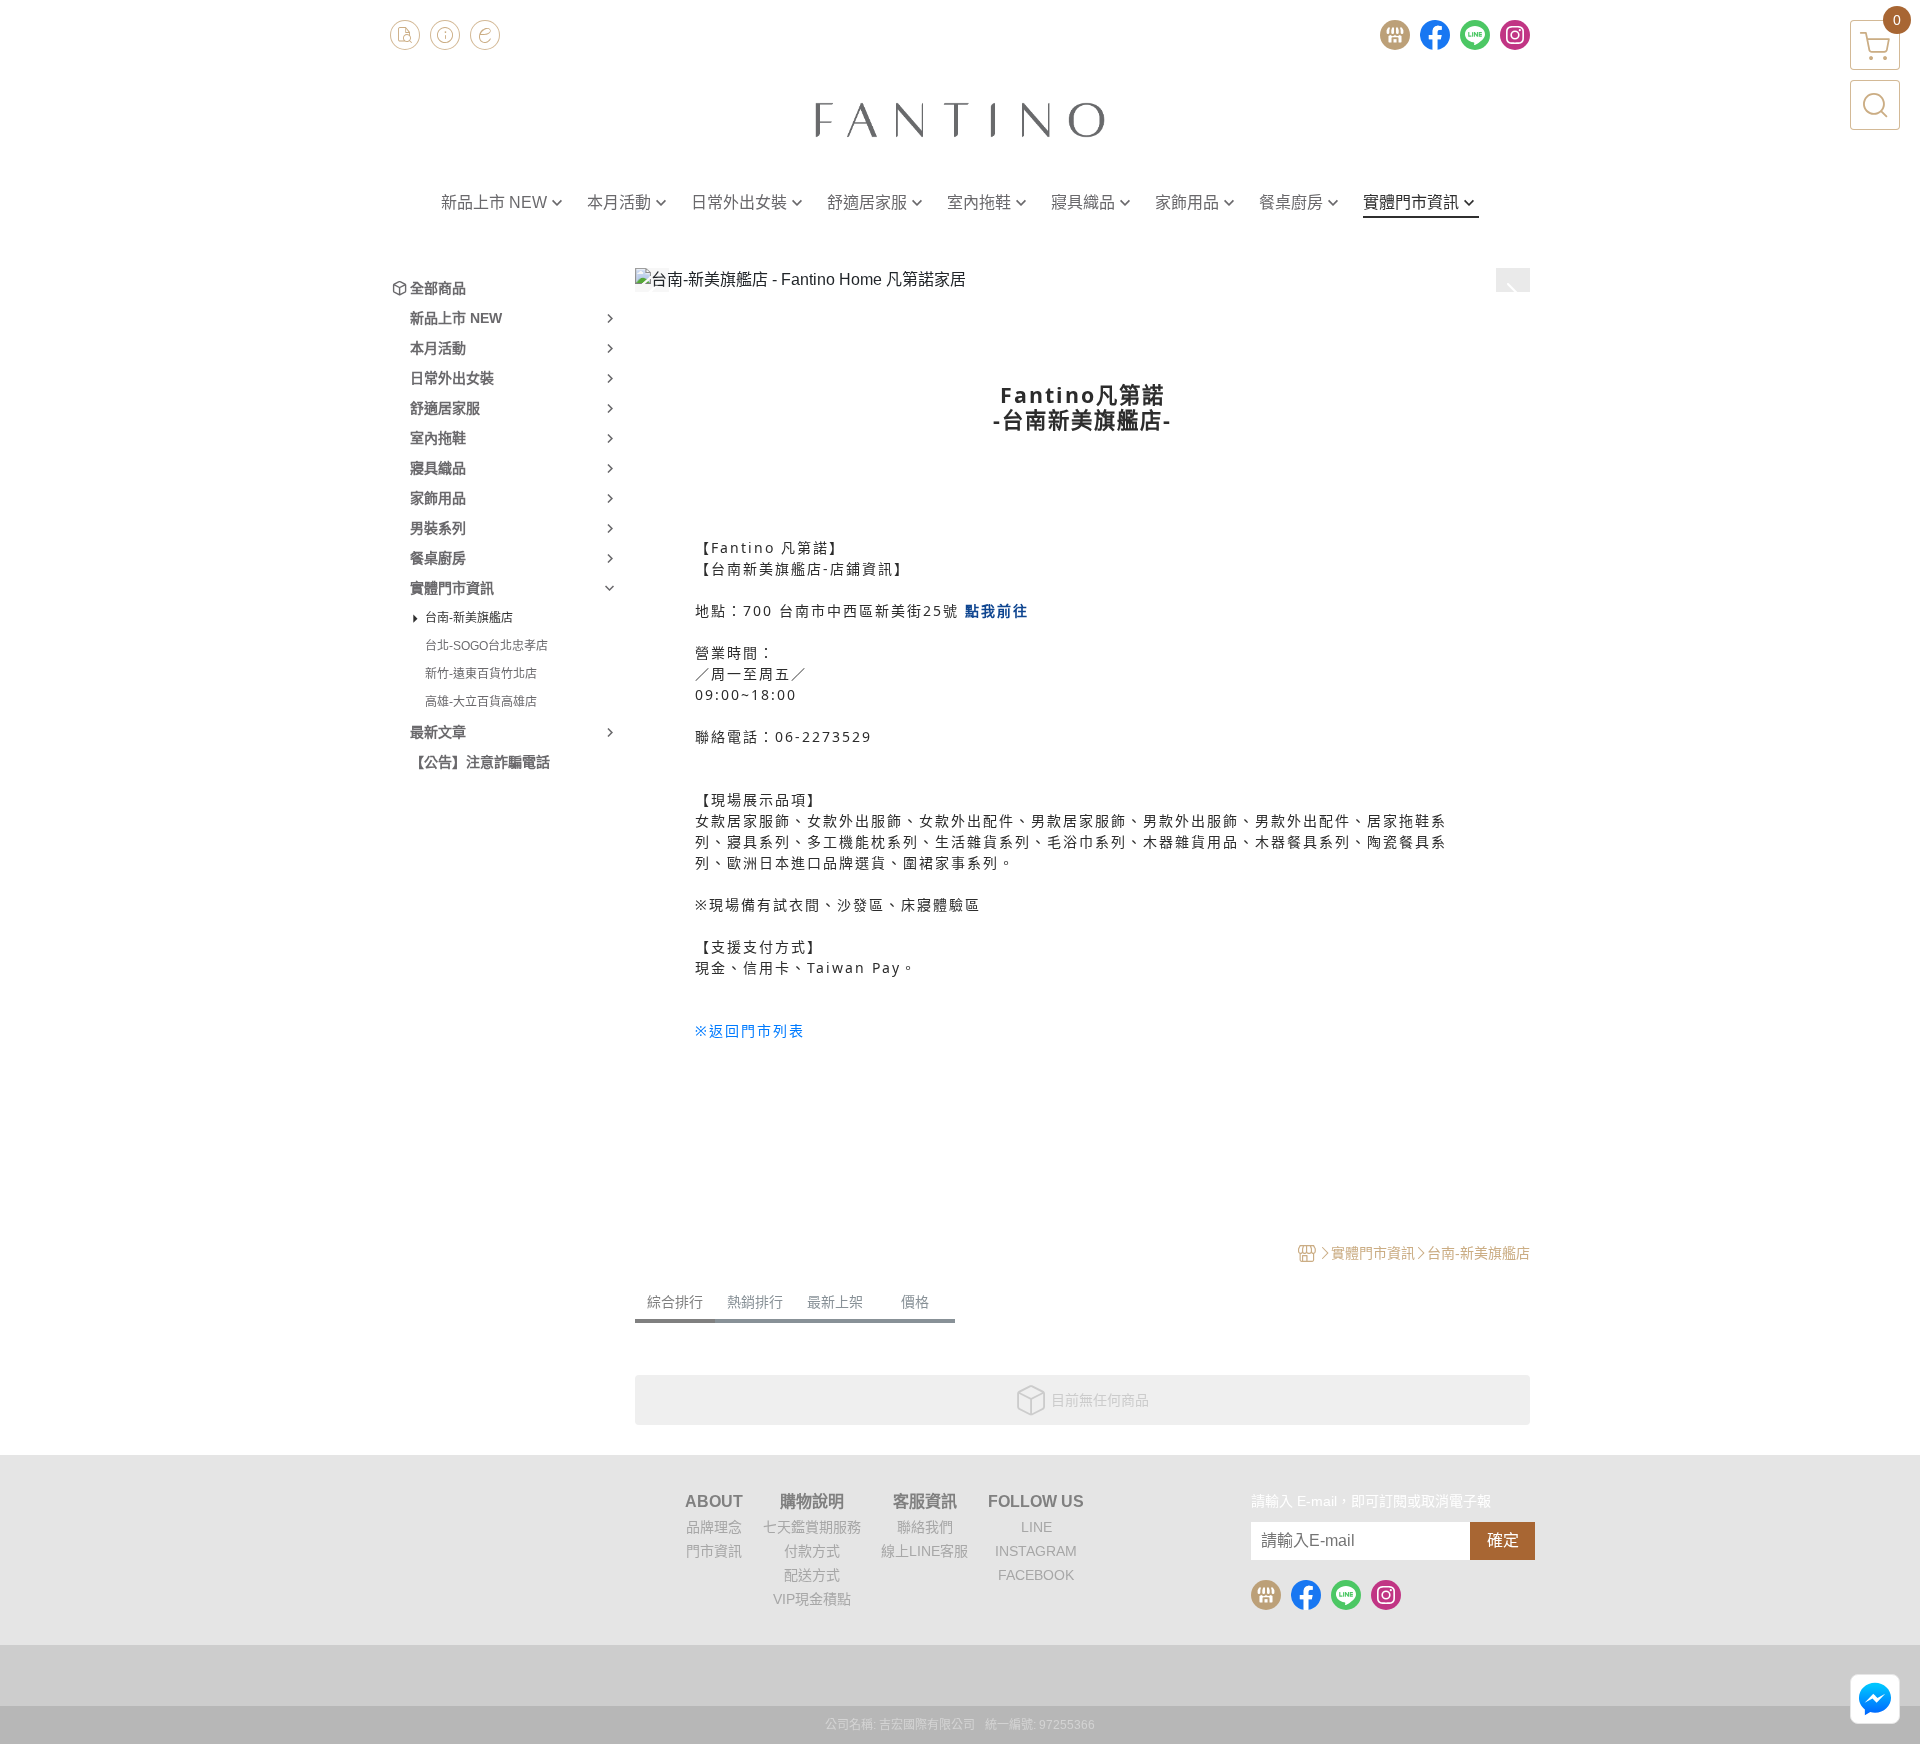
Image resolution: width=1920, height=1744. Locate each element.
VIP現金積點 (812, 1599)
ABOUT (714, 1502)
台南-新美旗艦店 (469, 618)
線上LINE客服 (924, 1551)
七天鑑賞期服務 (812, 1527)
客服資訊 (925, 1502)
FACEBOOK (1036, 1575)
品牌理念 (714, 1527)
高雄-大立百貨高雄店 (481, 702)
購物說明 (812, 1502)
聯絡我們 (925, 1527)
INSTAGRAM (1036, 1551)
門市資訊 (714, 1551)
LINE (1036, 1527)
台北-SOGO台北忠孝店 (486, 646)
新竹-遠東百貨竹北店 (481, 674)
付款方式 (812, 1551)
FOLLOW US (1036, 1502)
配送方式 (812, 1575)
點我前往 (997, 610)
